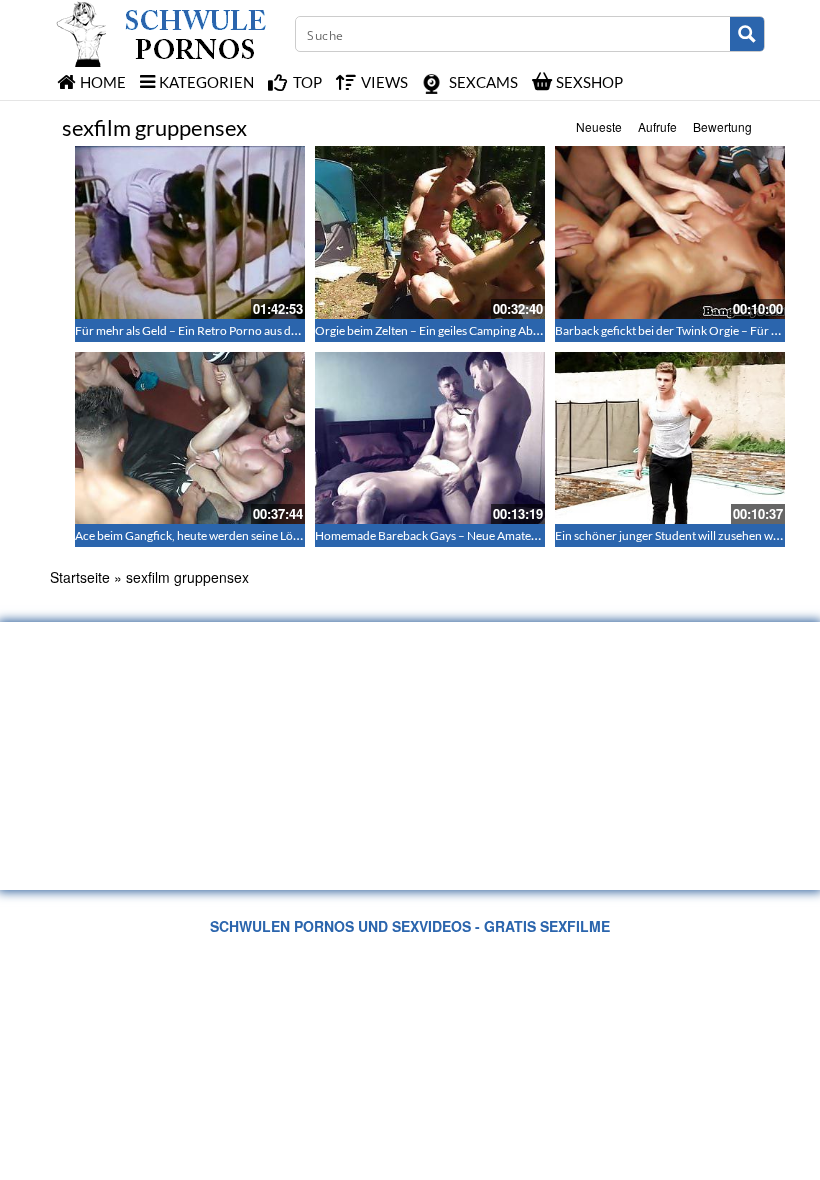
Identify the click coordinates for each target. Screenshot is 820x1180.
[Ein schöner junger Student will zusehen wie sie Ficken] (670, 438)
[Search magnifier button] (747, 34)
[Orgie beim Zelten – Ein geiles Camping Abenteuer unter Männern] (430, 232)
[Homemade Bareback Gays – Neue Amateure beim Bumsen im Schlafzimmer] (430, 438)
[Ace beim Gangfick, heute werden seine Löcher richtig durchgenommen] (190, 438)
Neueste (599, 126)
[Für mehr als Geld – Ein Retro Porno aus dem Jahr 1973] (190, 232)
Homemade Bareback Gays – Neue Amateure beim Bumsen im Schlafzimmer (513, 535)
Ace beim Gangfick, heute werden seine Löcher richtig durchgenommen (260, 535)
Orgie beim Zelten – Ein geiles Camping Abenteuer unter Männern (485, 330)
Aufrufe (657, 126)
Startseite (80, 577)
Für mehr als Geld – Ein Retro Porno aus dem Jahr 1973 (218, 330)
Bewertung (722, 126)
